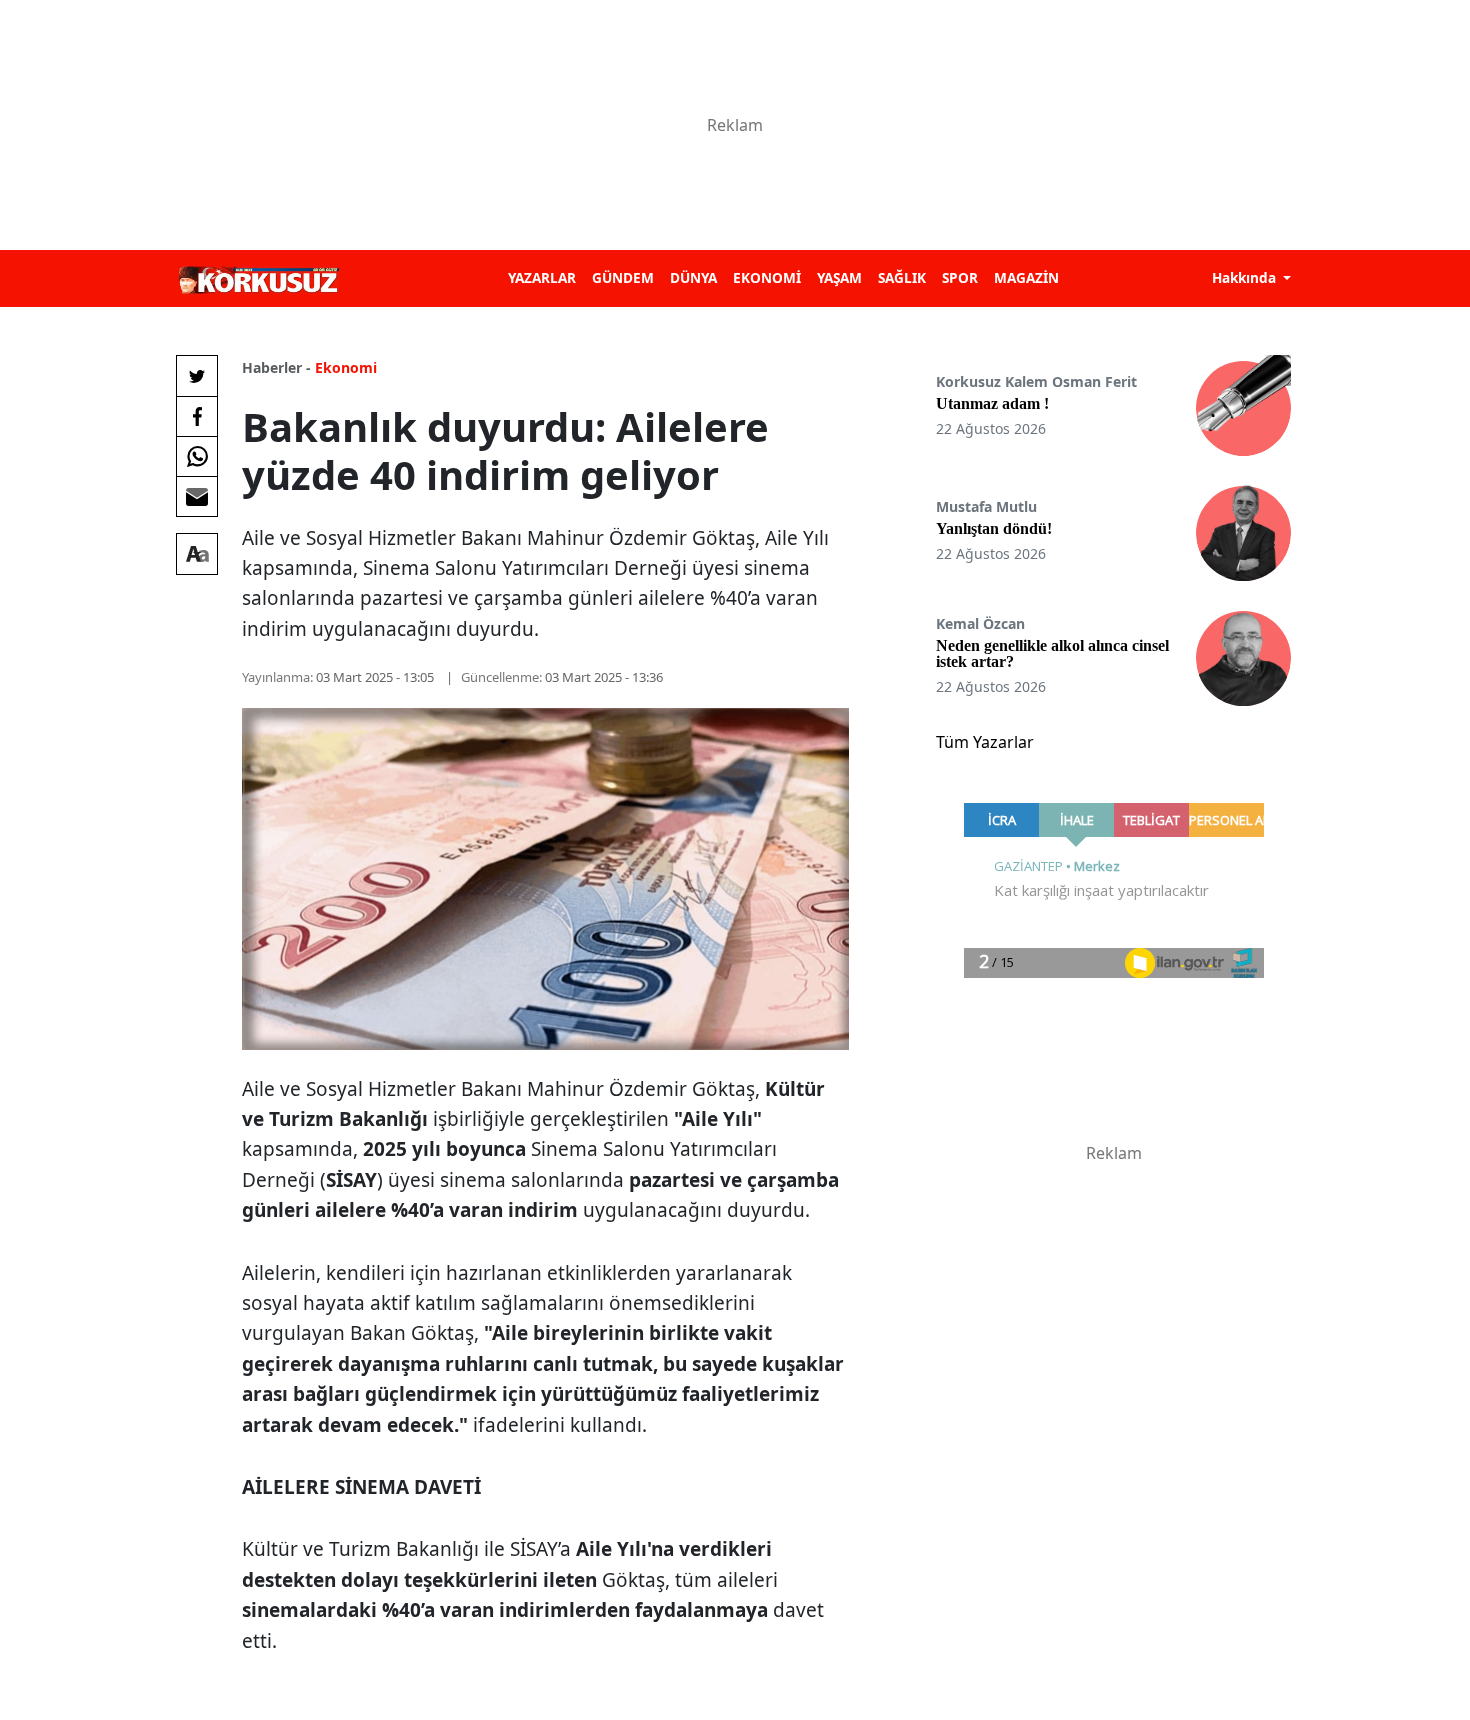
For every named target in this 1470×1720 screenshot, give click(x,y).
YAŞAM (839, 277)
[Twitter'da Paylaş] (197, 376)
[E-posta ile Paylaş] (197, 496)
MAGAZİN (1026, 277)
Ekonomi (346, 367)
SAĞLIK (902, 277)
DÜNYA (693, 277)
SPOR (960, 277)
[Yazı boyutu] (197, 554)
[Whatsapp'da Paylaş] (197, 456)
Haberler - (276, 367)
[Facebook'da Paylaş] (197, 416)
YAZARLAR (542, 277)
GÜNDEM (623, 277)
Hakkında (1246, 277)
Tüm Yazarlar (985, 742)
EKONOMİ (767, 277)
